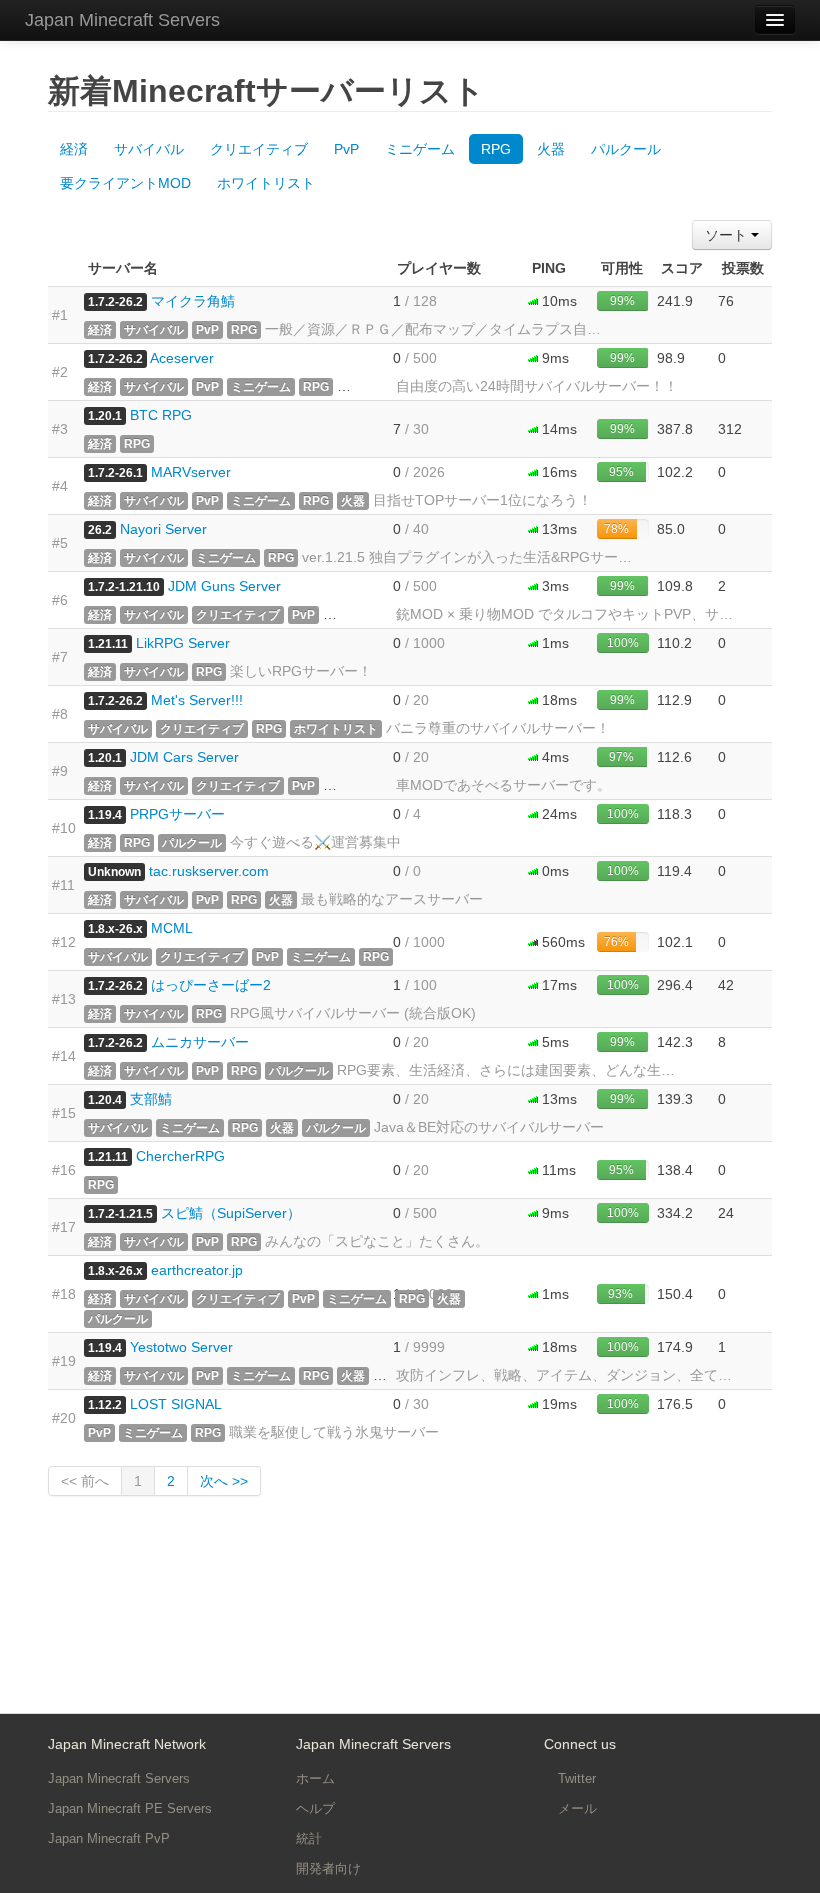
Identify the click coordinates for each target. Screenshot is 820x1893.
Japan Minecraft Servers (122, 20)
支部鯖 (151, 1099)
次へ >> (224, 1481)
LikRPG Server (183, 643)
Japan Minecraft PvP (109, 1838)
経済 (74, 149)
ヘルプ (315, 1808)
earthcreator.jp (197, 1270)
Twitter (575, 1778)
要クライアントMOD (125, 183)
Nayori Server (163, 529)
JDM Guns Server (224, 586)
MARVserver (191, 472)
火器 (551, 149)
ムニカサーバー (200, 1042)
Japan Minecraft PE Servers (130, 1808)
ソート (728, 235)
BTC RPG (161, 415)
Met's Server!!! (197, 700)
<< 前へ (85, 1481)
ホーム (315, 1778)
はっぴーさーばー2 (211, 985)
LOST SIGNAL (176, 1404)
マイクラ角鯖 (193, 301)
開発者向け (328, 1868)
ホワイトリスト (266, 183)
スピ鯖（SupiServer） (231, 1213)
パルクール (626, 149)
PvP (346, 149)
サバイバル (149, 149)
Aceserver (182, 358)
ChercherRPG (180, 1156)
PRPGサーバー (177, 814)
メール (575, 1808)
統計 (309, 1838)
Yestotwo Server (181, 1347)
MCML (172, 928)
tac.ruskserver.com (209, 871)
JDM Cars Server (184, 757)
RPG (496, 149)
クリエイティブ (259, 149)
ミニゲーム (420, 149)
